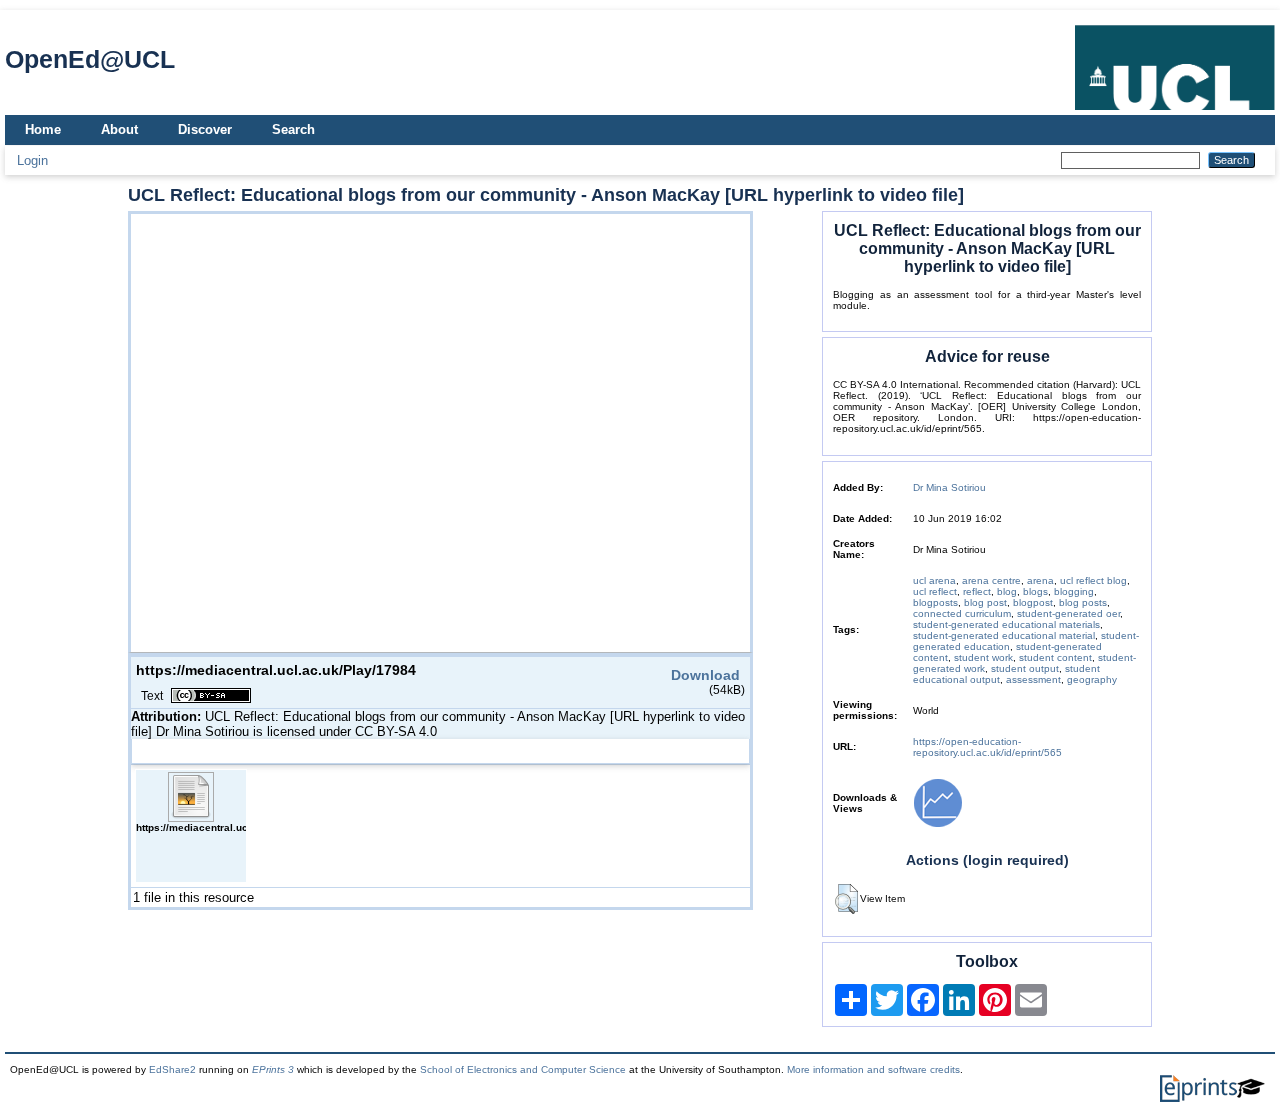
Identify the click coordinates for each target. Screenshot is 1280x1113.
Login (32, 160)
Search (293, 129)
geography (1092, 679)
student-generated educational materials (1006, 624)
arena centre (991, 580)
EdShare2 (172, 1069)
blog (1007, 591)
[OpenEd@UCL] (1175, 110)
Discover (205, 129)
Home (43, 129)
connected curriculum (962, 613)
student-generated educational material (1004, 635)
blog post (985, 602)
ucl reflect (935, 591)
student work (983, 657)
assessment (1033, 679)
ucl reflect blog (1093, 580)
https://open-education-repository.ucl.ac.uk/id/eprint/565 (987, 747)
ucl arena (934, 580)
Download (705, 675)
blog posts (1083, 602)
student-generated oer (1068, 613)
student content (1055, 657)
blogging (1074, 591)
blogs (1035, 591)
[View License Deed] (211, 695)
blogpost (1033, 602)
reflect (977, 591)
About (119, 129)
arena (1040, 580)
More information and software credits (873, 1069)
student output (1025, 668)
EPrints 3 (273, 1069)
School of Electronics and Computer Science (523, 1069)
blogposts (935, 602)
